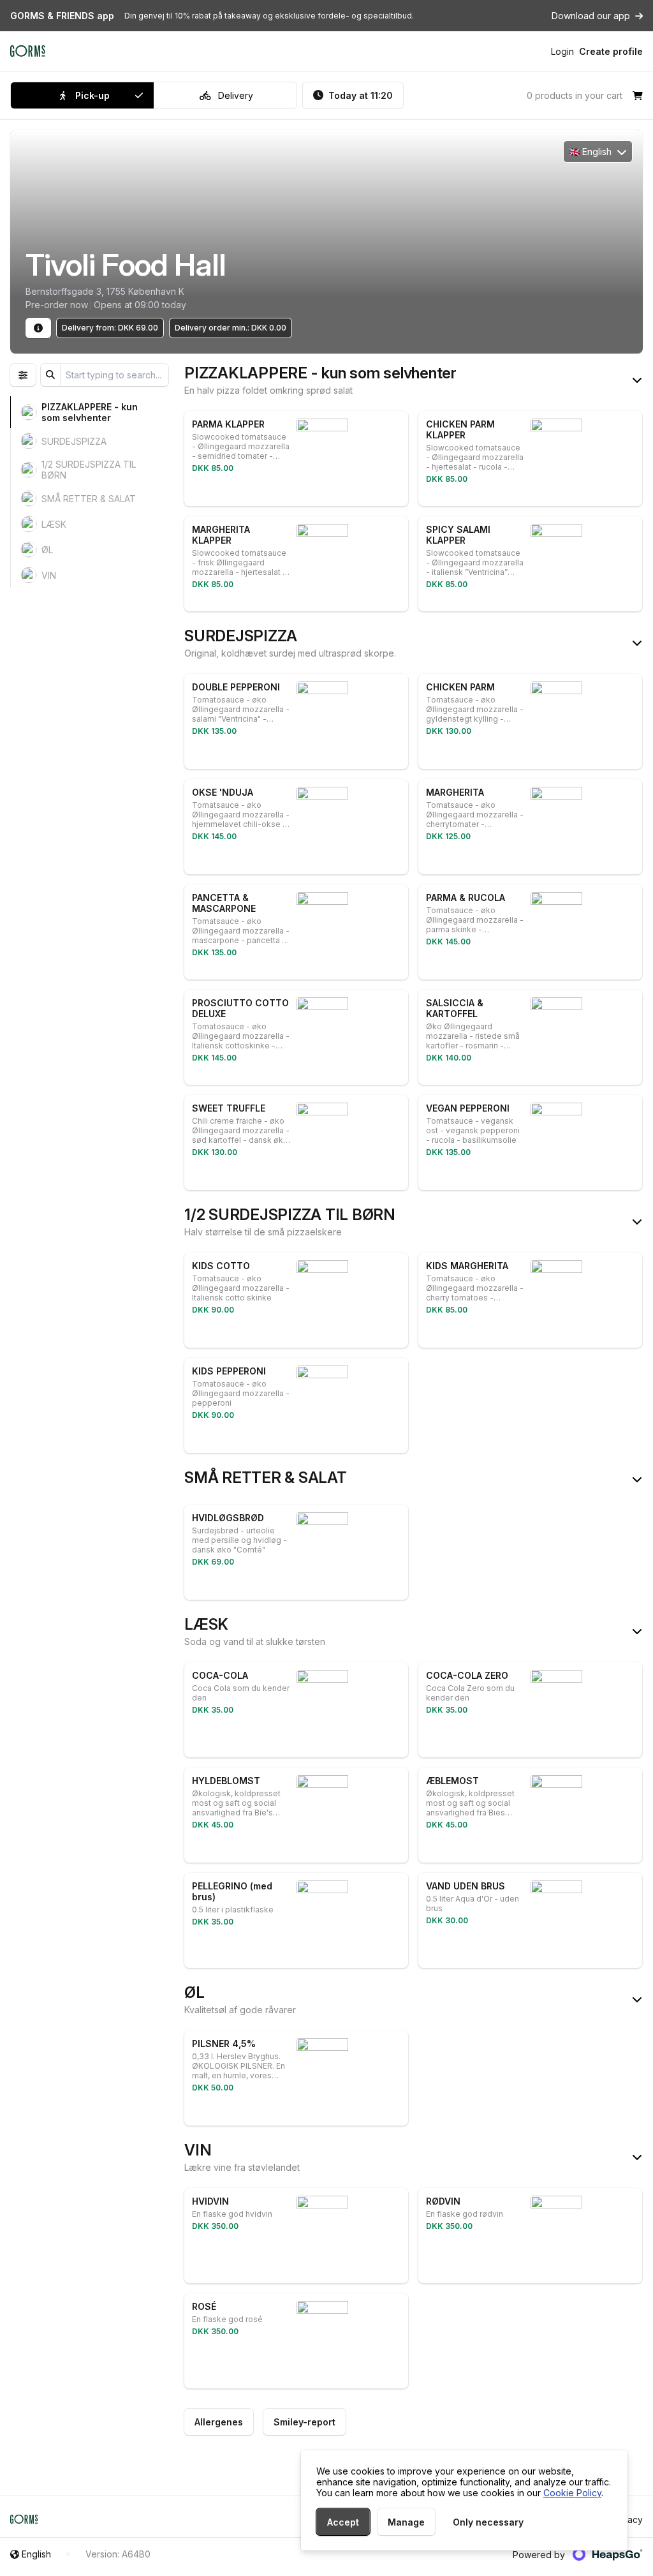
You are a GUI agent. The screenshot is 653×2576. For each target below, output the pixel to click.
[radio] (82, 95)
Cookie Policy (572, 2493)
